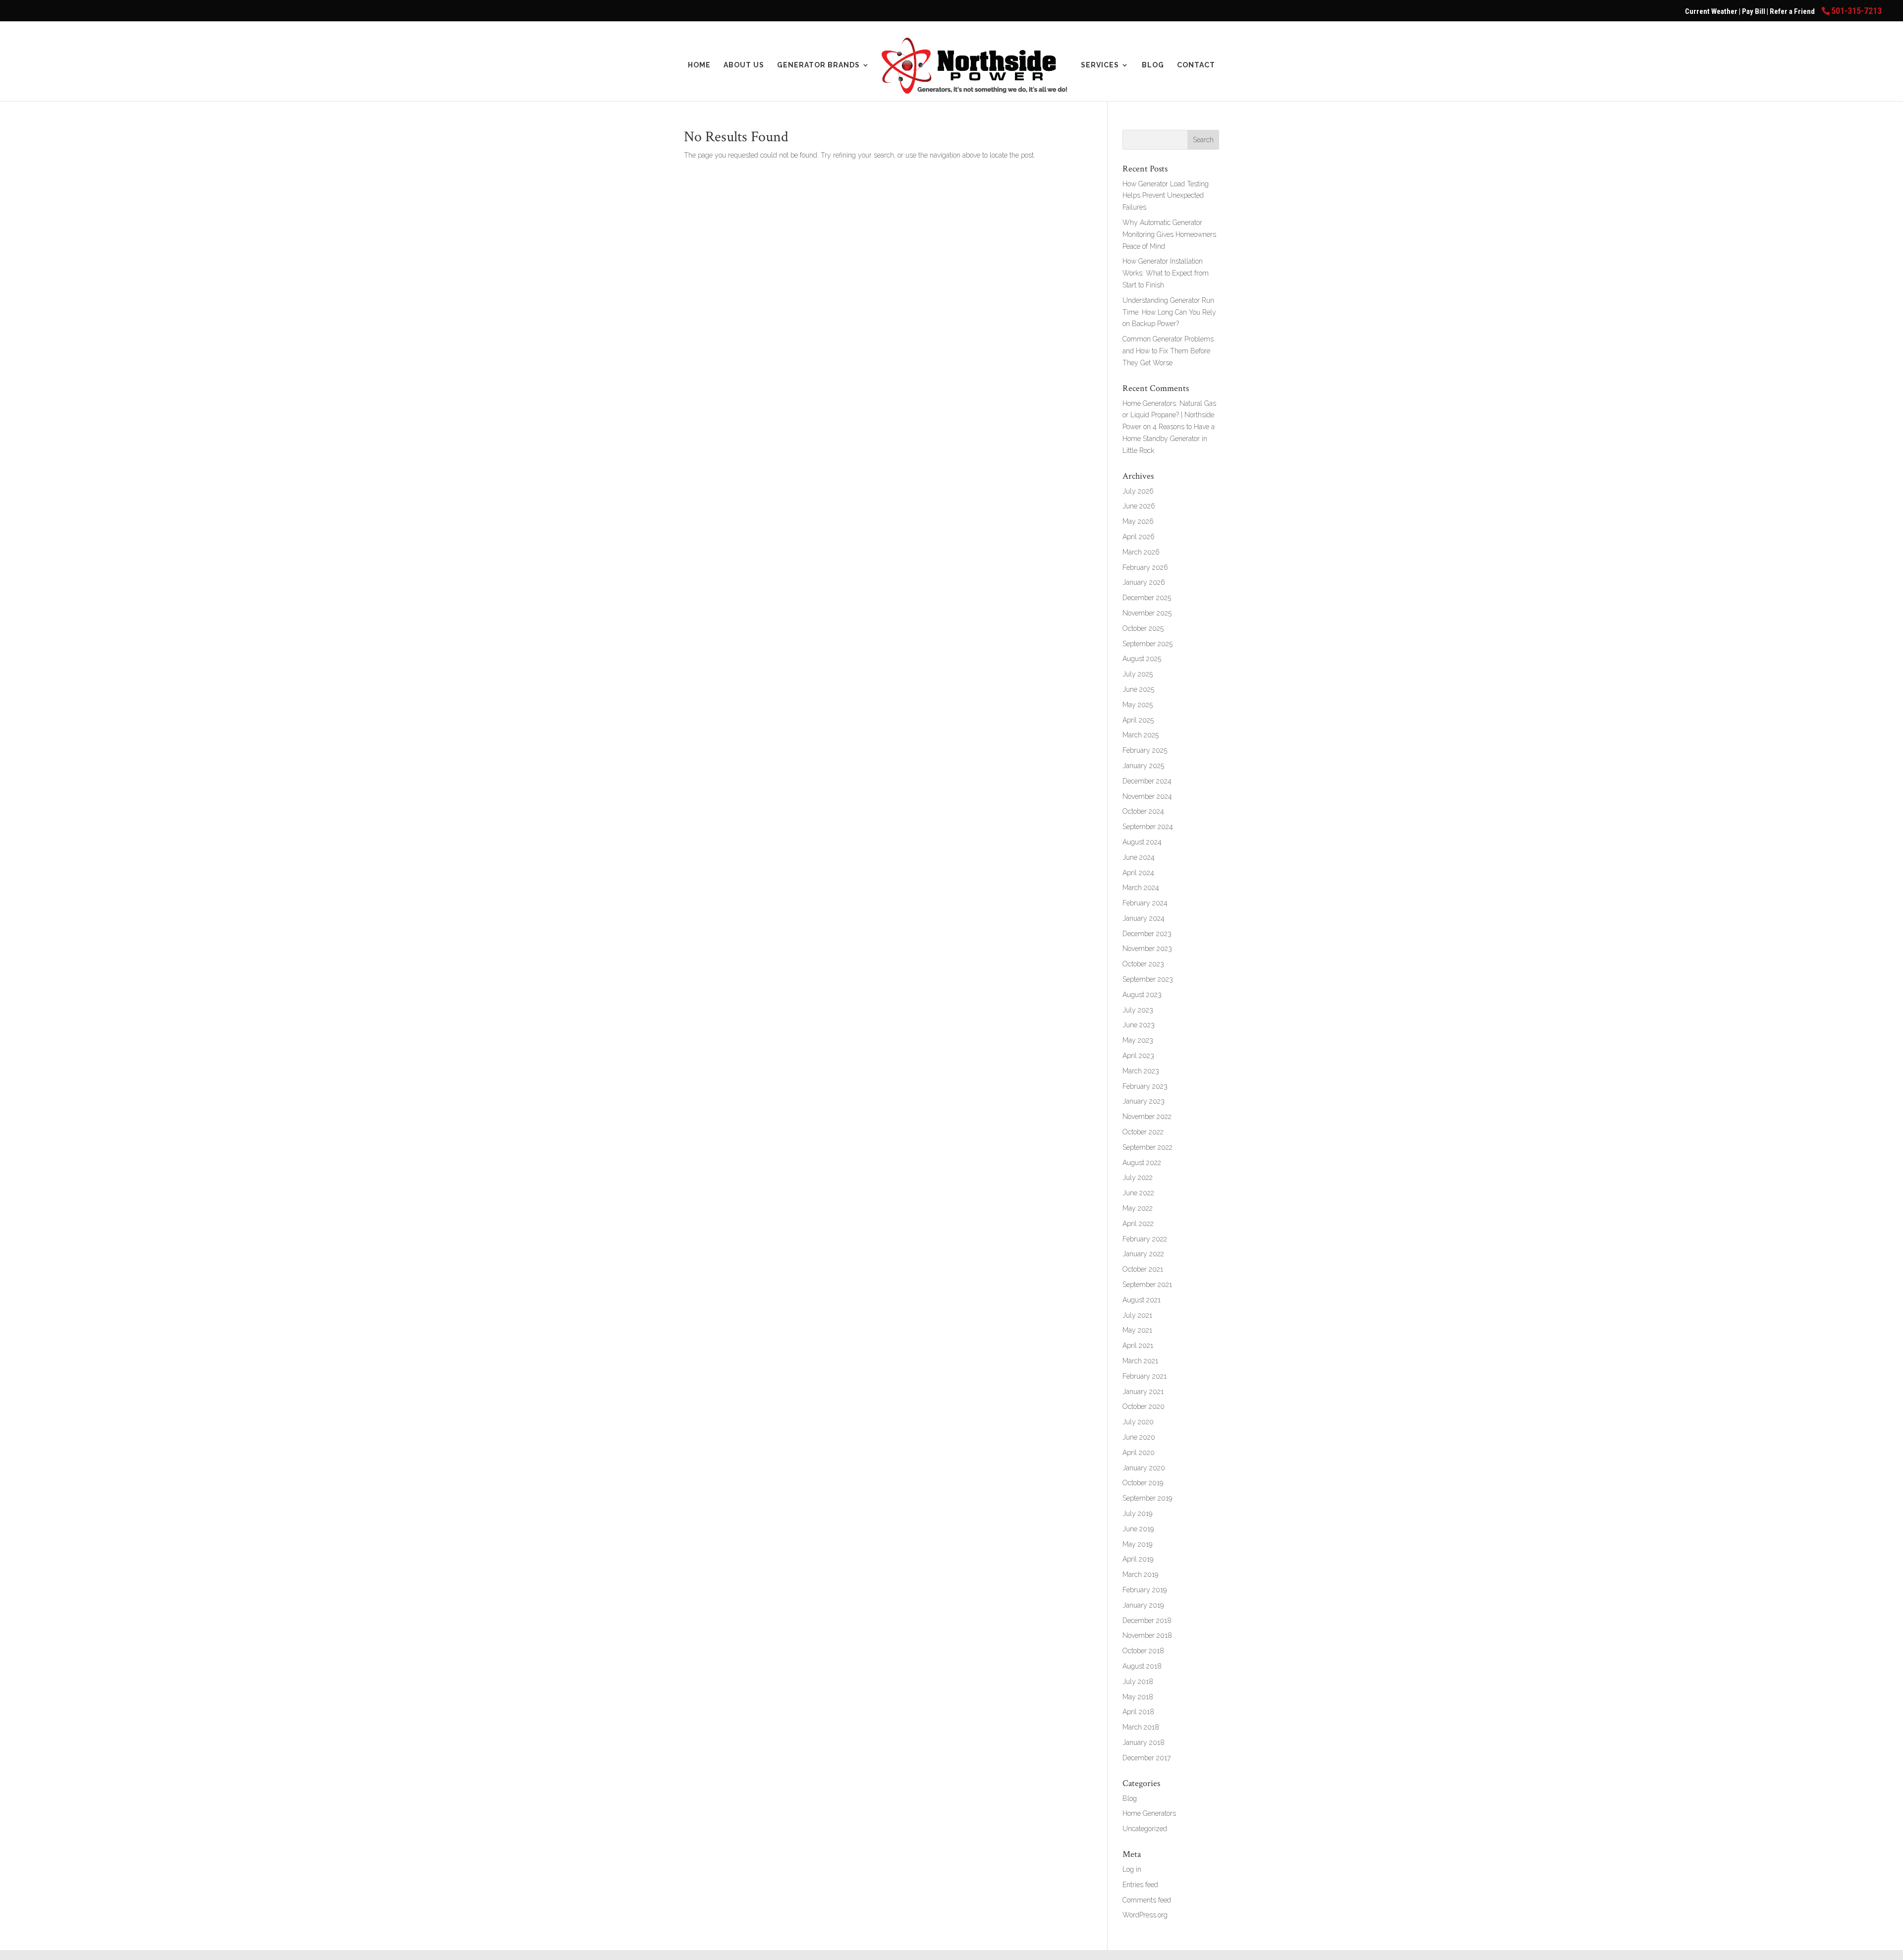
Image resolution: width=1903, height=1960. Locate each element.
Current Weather (1711, 11)
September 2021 (1147, 1285)
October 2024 (1143, 811)
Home (699, 65)
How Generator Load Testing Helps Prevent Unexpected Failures (1166, 196)
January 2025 (1143, 766)
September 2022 (1147, 1147)
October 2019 (1143, 1483)
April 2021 (1138, 1345)
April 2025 (1138, 720)
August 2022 (1142, 1163)
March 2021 (1140, 1361)
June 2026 (1139, 506)
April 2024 (1138, 873)
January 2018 (1144, 1742)
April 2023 (1138, 1056)
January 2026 (1144, 582)
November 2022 (1147, 1117)
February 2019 (1145, 1590)
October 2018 (1143, 1651)
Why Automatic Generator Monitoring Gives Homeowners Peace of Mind (1169, 234)
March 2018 (1141, 1727)
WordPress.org (1145, 1915)
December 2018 (1147, 1621)
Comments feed (1147, 1900)
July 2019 (1137, 1513)
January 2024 (1144, 918)
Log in (1132, 1869)
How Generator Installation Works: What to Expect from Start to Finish (1166, 273)
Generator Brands (818, 65)
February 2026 (1145, 567)
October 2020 (1144, 1406)
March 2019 (1140, 1574)
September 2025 (1147, 644)
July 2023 (1138, 1010)
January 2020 (1144, 1468)
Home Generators (1149, 1813)
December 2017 (1147, 1758)
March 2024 (1141, 888)
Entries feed (1140, 1885)
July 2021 (1137, 1315)
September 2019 (1147, 1498)
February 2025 (1145, 750)
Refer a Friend (1793, 11)
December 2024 (1147, 781)
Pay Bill (1754, 11)
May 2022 (1138, 1208)
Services (1100, 65)
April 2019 (1138, 1559)
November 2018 (1147, 1635)
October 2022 (1143, 1132)
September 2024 (1148, 827)
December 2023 (1147, 934)
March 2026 (1141, 552)
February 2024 (1145, 903)
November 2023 (1147, 949)
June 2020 (1139, 1437)
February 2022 (1145, 1239)
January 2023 (1144, 1101)
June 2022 (1138, 1193)
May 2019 (1137, 1544)
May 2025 (1138, 705)
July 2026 (1138, 491)
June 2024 (1139, 857)
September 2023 (1148, 979)
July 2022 (1138, 1177)
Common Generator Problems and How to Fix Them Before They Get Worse (1168, 351)
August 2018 (1142, 1666)
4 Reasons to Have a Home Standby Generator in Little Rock (1169, 439)
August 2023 (1142, 995)
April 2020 (1139, 1453)
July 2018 (1138, 1681)
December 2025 (1147, 598)
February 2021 (1145, 1376)
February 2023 (1145, 1086)
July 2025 (1138, 674)
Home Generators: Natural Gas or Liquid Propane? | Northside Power (1169, 415)
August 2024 (1142, 842)
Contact (1196, 65)
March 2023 (1141, 1071)
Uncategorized (1145, 1829)
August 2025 (1142, 659)
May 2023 (1138, 1040)
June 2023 (1139, 1025)
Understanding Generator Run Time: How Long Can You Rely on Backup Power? (1169, 312)
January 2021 (1143, 1392)
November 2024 (1147, 796)
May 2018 (1138, 1697)
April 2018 (1138, 1712)
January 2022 (1143, 1254)
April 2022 (1138, 1224)
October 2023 (1143, 964)
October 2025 (1143, 628)
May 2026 (1138, 521)
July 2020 (1138, 1422)
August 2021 (1142, 1300)
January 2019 (1143, 1605)
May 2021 (1137, 1330)
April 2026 (1139, 537)
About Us (744, 65)
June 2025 (1138, 689)
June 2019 (1138, 1529)
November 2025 (1147, 613)
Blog (1153, 65)
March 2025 (1141, 735)
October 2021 (1143, 1269)
